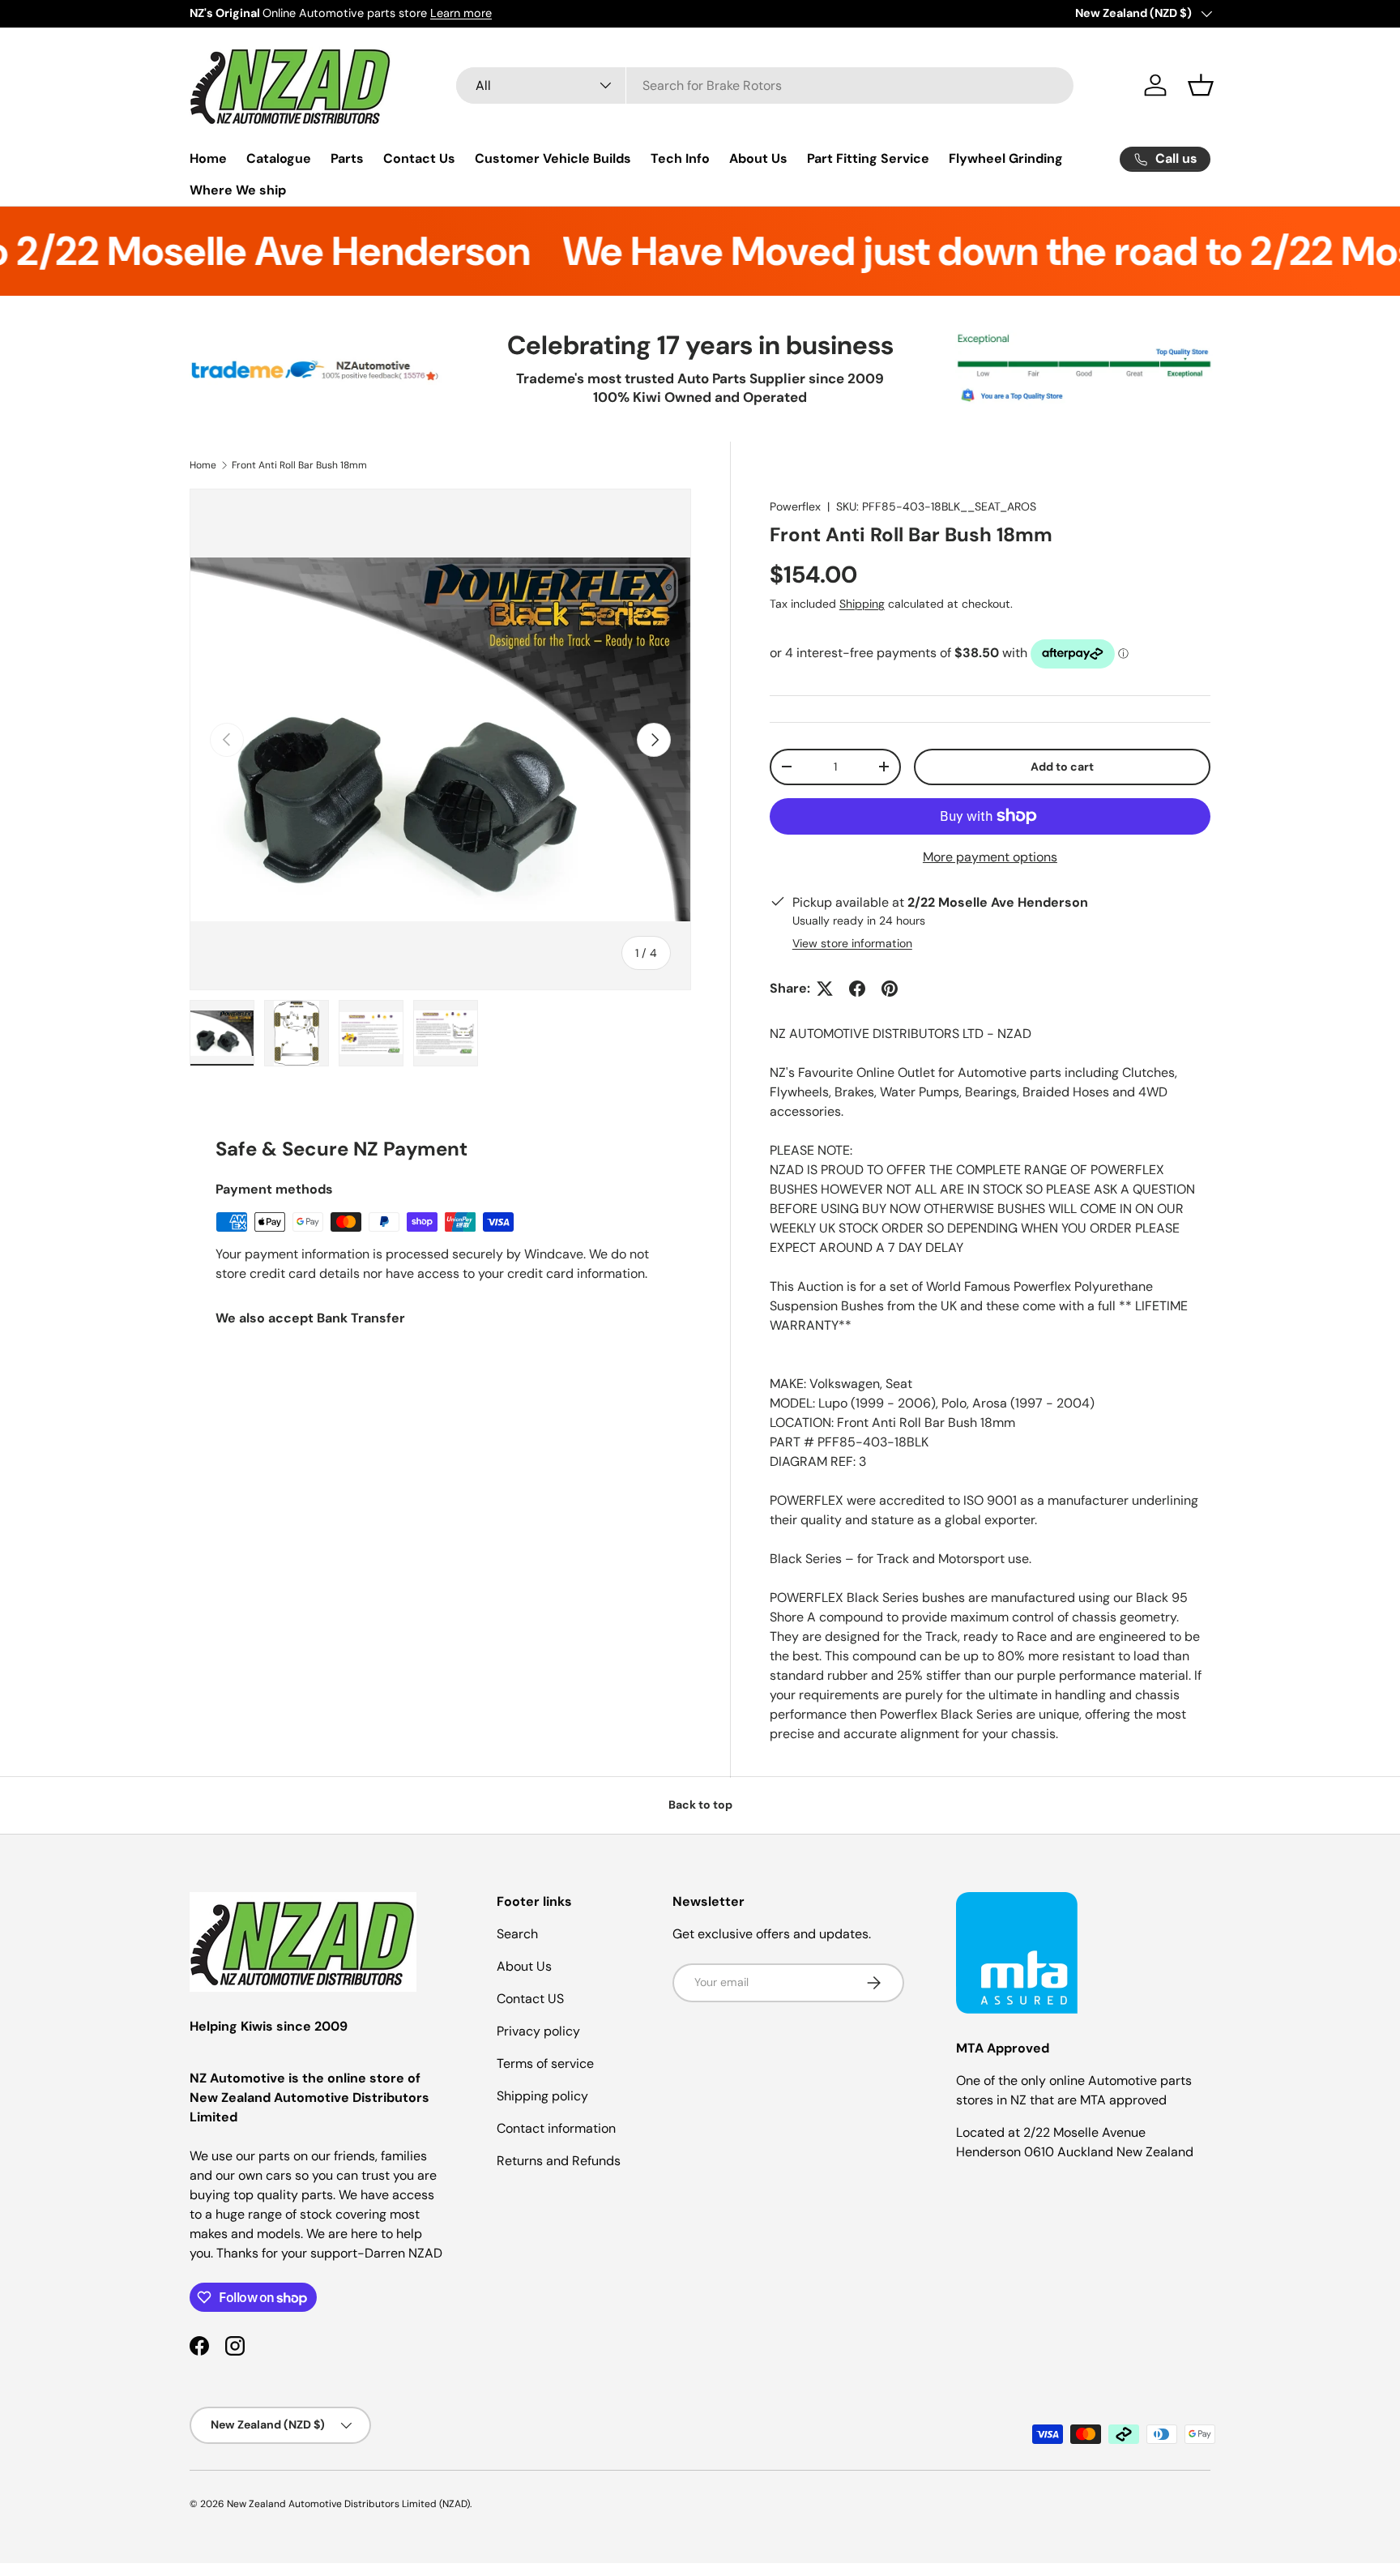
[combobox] (765, 85)
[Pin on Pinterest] (890, 989)
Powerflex (795, 506)
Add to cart (1062, 767)
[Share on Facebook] (857, 989)
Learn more (461, 13)
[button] (1201, 85)
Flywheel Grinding (1006, 158)
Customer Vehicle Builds (553, 158)
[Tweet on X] (825, 989)
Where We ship (238, 190)
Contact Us (419, 158)
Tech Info (680, 158)
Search (517, 1934)
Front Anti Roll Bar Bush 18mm (299, 465)
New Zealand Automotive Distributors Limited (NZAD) (348, 2504)
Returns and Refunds (559, 2161)
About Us (758, 158)
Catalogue (279, 158)
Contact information (556, 2128)
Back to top (700, 1805)
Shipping (862, 604)
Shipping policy (542, 2096)
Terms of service (545, 2063)
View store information (852, 943)
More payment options (990, 857)
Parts (347, 158)
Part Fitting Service (868, 158)
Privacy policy (538, 2031)
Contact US (530, 1999)
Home (208, 158)
